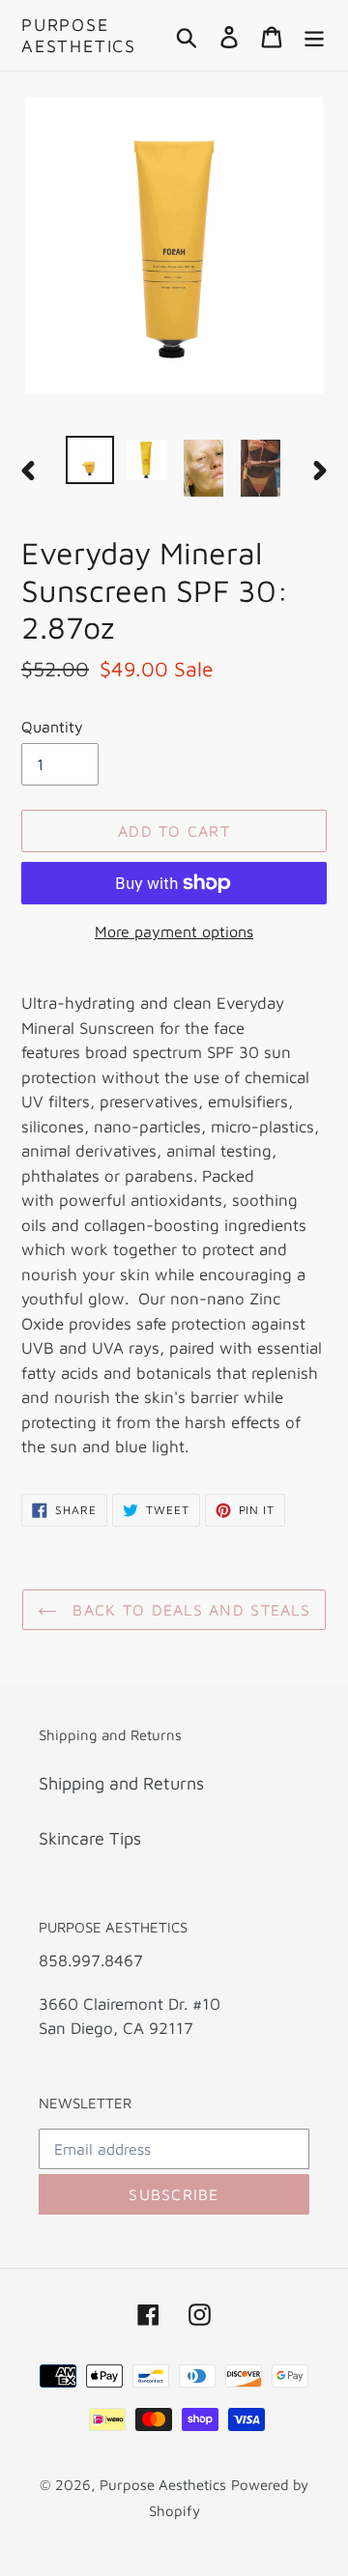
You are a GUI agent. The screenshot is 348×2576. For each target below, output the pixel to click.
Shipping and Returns (121, 1783)
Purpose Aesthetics (79, 35)
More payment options (174, 931)
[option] (89, 460)
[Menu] (314, 35)
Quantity (52, 727)
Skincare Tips (90, 1838)
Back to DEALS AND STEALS (188, 1610)
